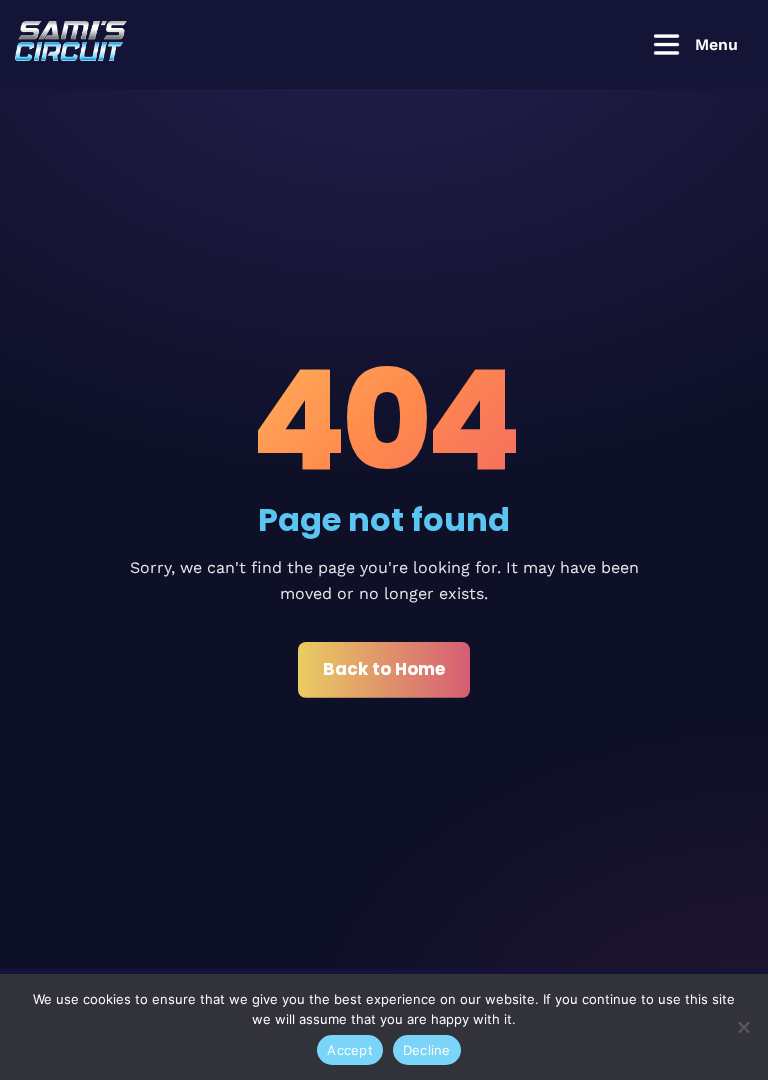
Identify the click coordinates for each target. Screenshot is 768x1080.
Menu (716, 44)
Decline (427, 1050)
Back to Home (384, 669)
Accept (350, 1050)
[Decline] (743, 1027)
